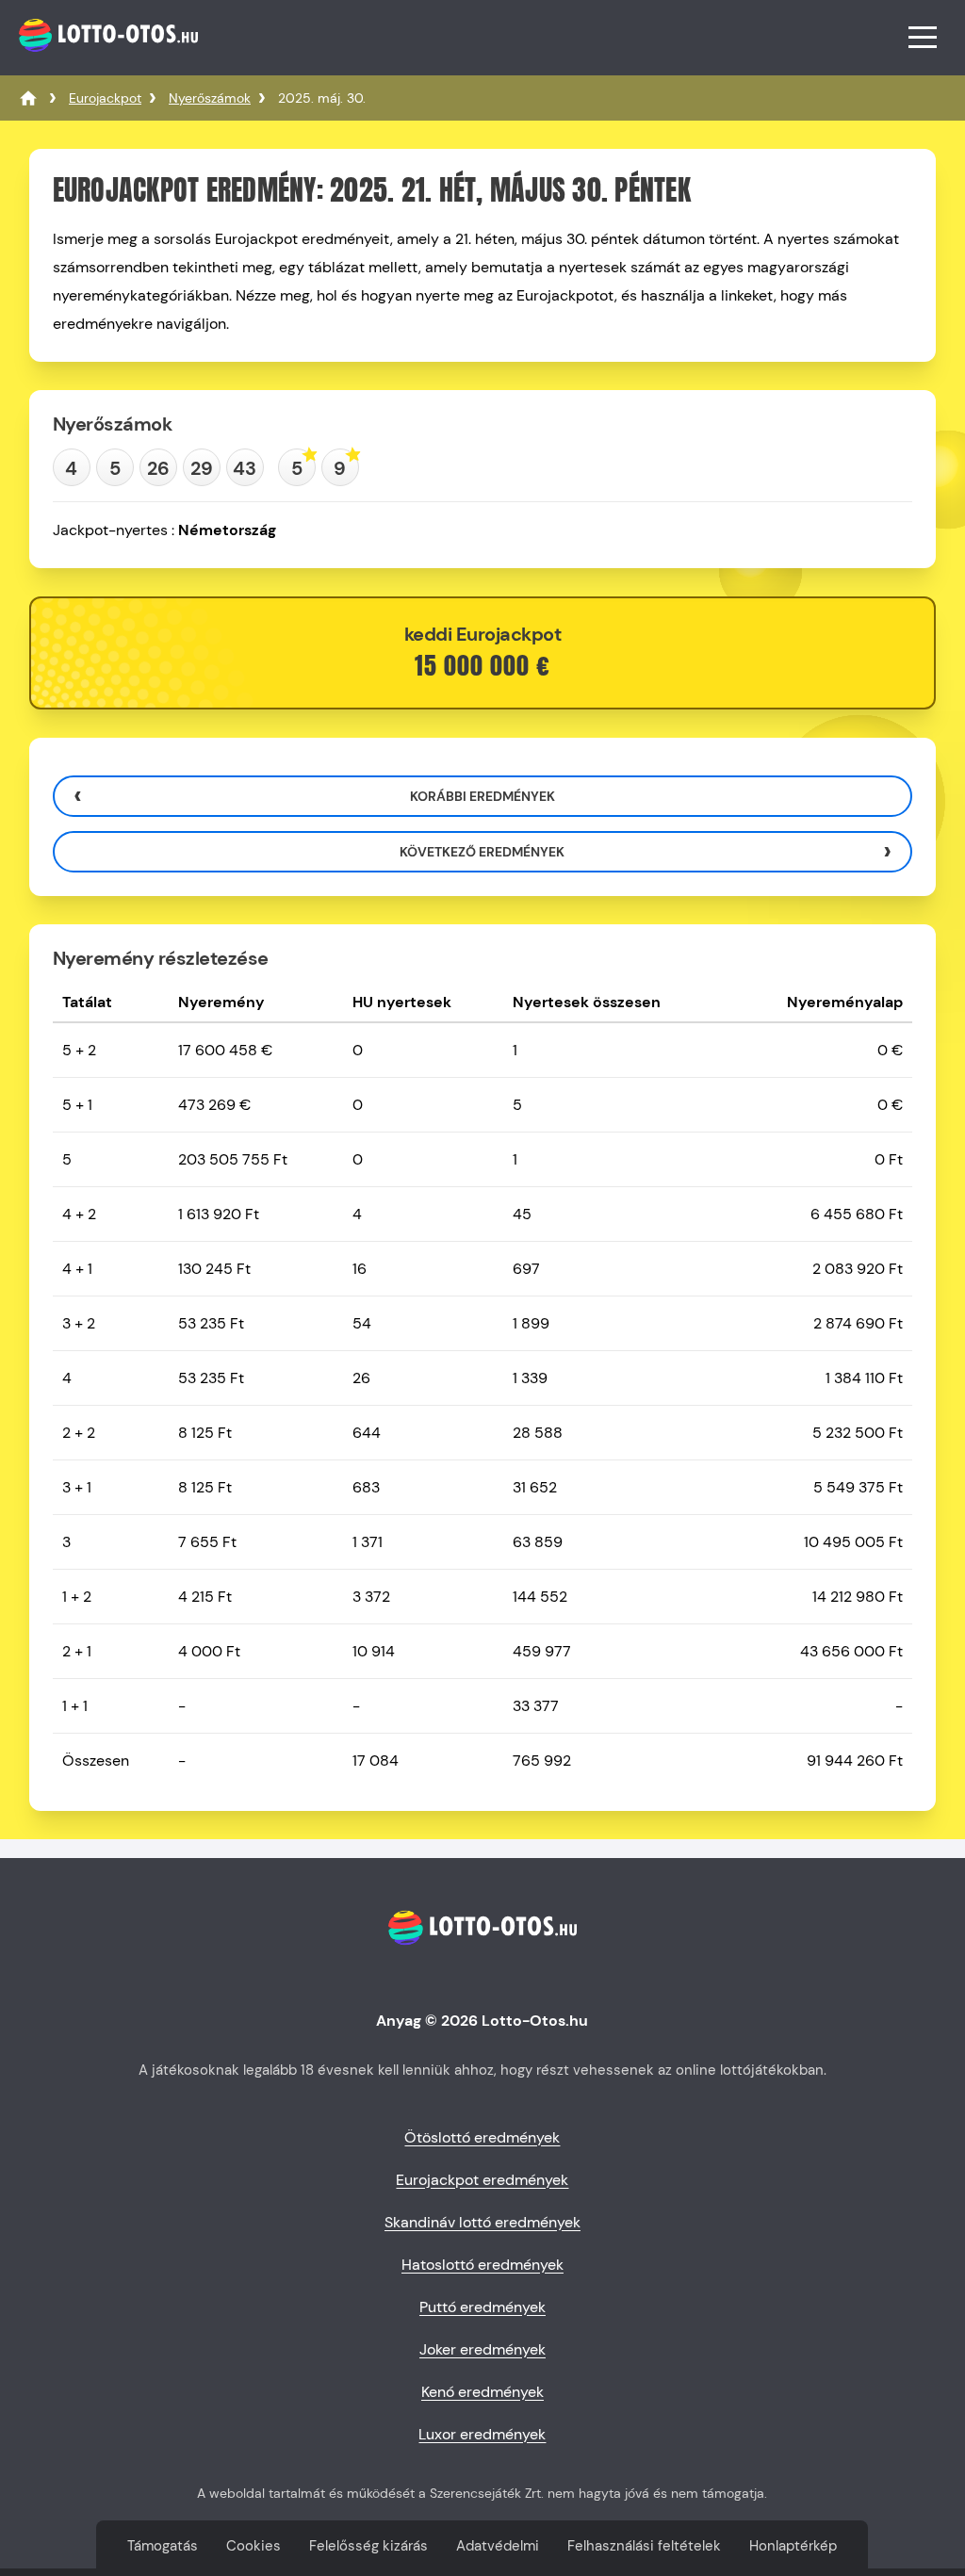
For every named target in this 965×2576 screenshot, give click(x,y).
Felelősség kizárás (368, 2546)
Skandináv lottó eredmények (482, 2222)
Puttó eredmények (482, 2307)
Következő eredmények (482, 852)
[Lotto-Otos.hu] (106, 61)
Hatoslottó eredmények (482, 2265)
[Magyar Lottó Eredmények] (28, 98)
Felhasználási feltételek (644, 2546)
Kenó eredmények (482, 2392)
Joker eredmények (482, 2349)
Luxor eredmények (482, 2434)
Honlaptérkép (793, 2546)
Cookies (254, 2546)
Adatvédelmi (498, 2546)
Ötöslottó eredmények (482, 2137)
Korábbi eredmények (482, 796)
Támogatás (163, 2546)
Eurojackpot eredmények (482, 2180)
